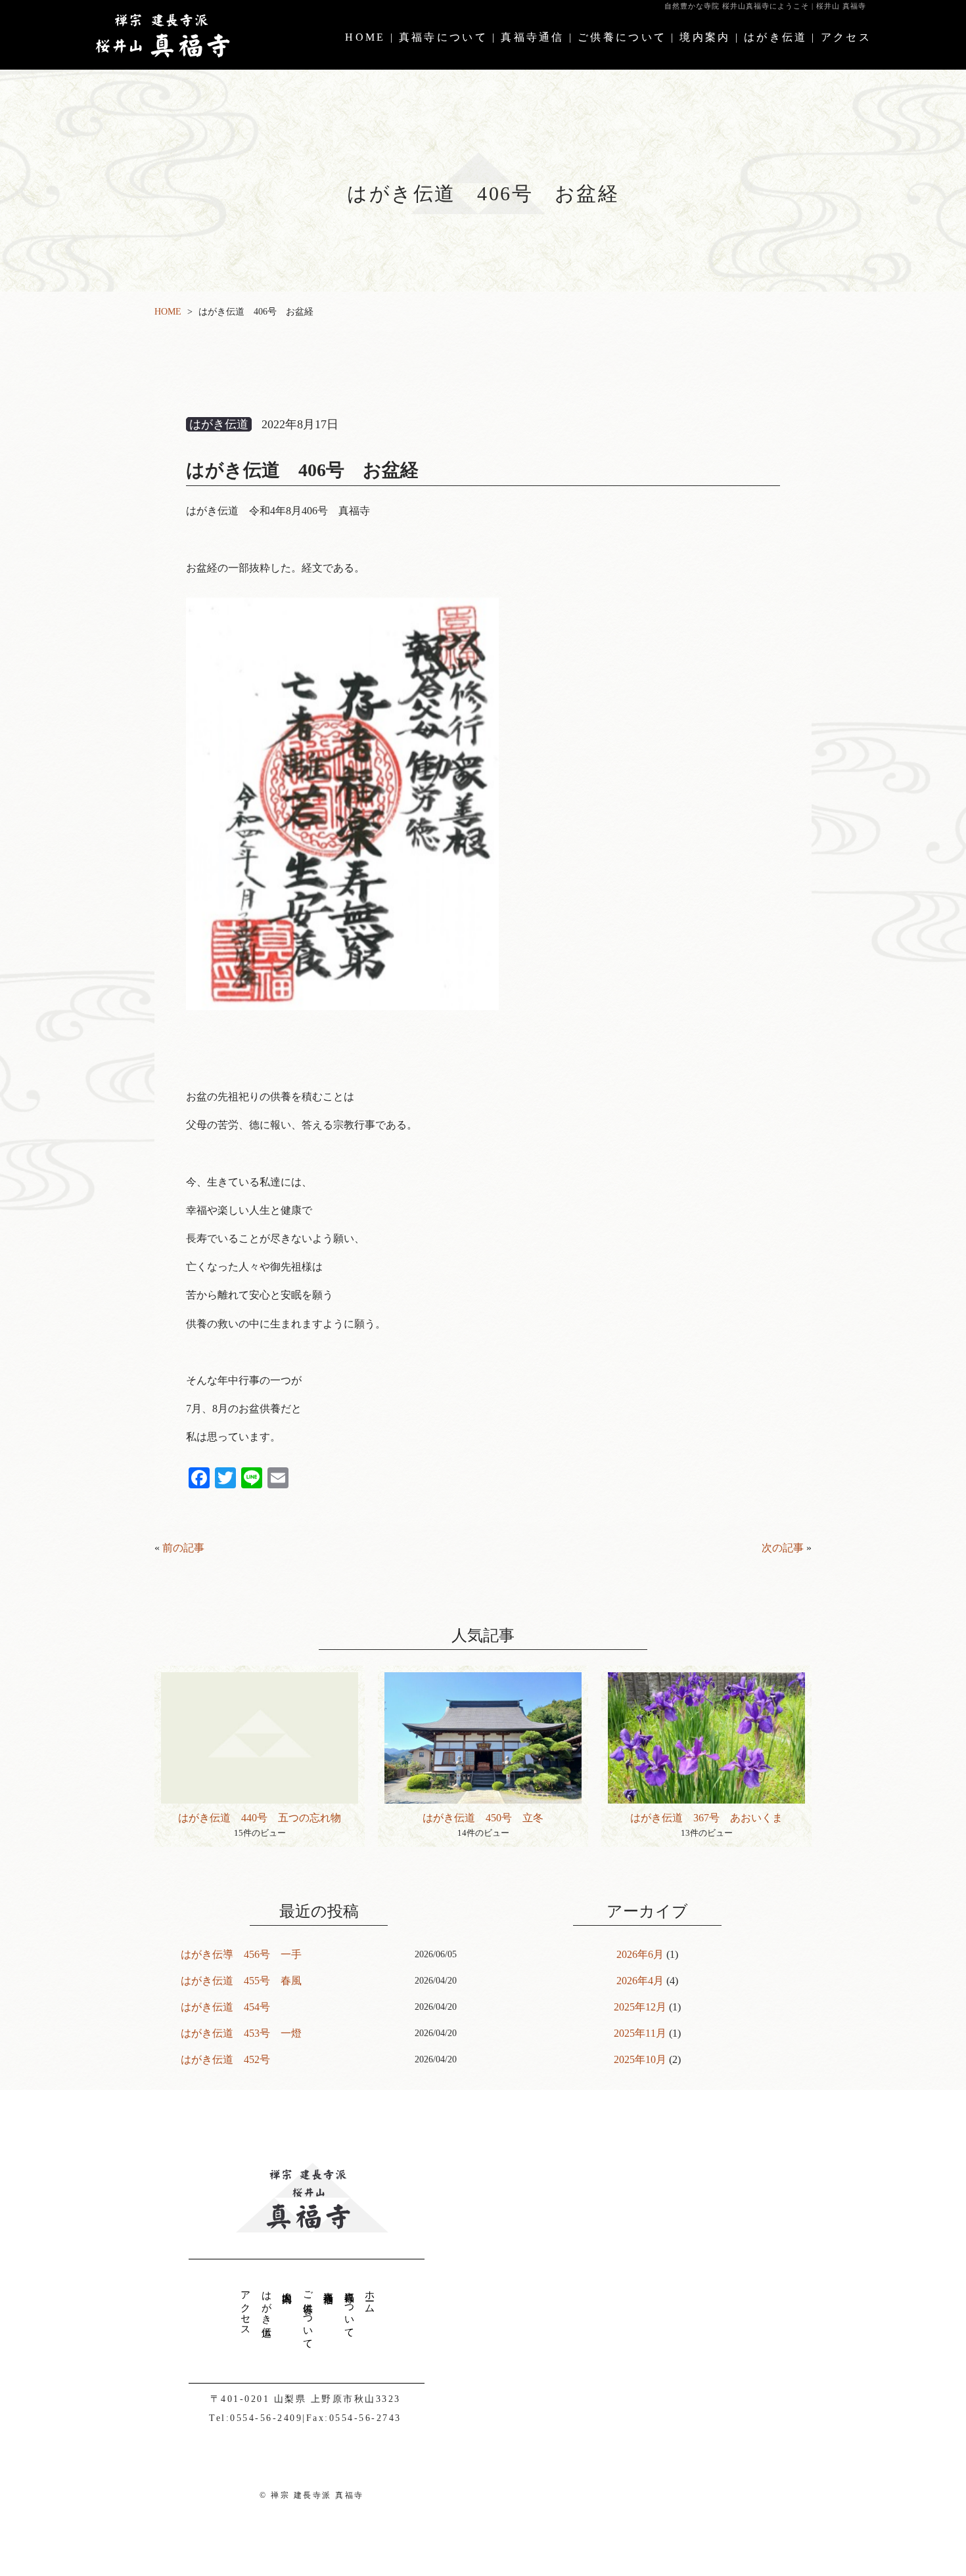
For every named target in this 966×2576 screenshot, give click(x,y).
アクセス (846, 37)
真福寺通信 (533, 37)
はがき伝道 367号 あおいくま (706, 1818)
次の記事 (783, 1548)
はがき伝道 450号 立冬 (483, 1818)
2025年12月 (640, 2007)
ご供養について (622, 37)
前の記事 (183, 1548)
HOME (365, 37)
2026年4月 (640, 1981)
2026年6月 (640, 1954)
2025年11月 (640, 2033)
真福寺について (443, 37)
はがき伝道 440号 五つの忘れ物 (260, 1818)
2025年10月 (640, 2059)
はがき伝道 (776, 37)
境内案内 (705, 37)
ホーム (370, 2297)
